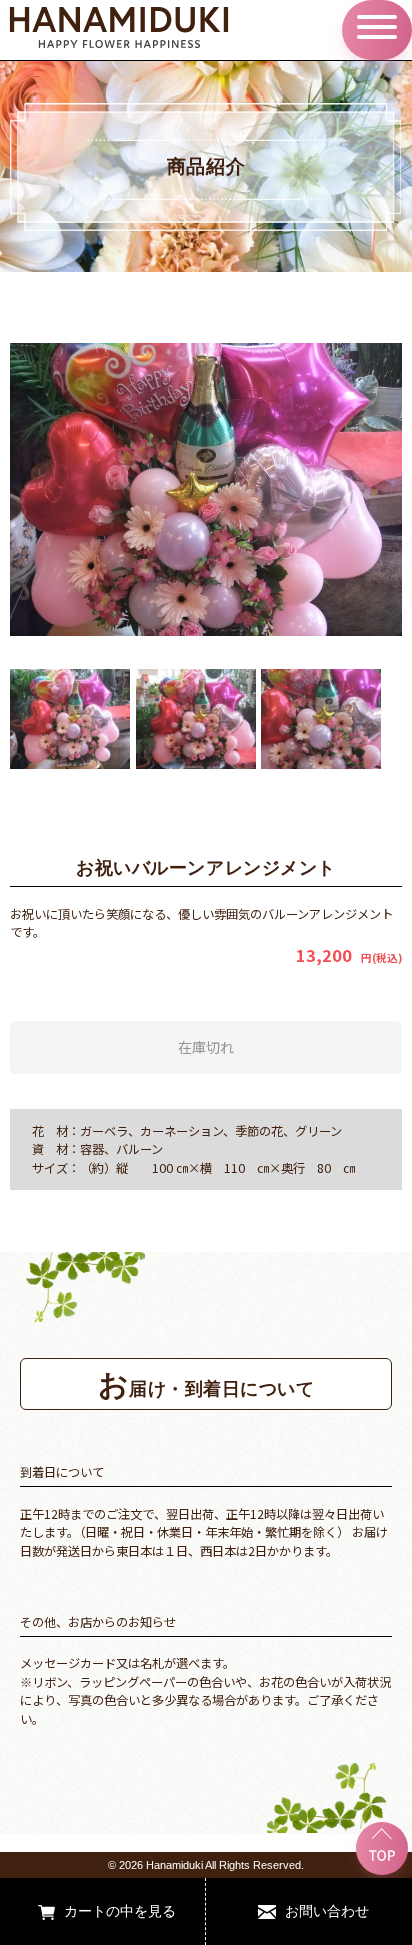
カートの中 (99, 1910)
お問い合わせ (327, 1910)
